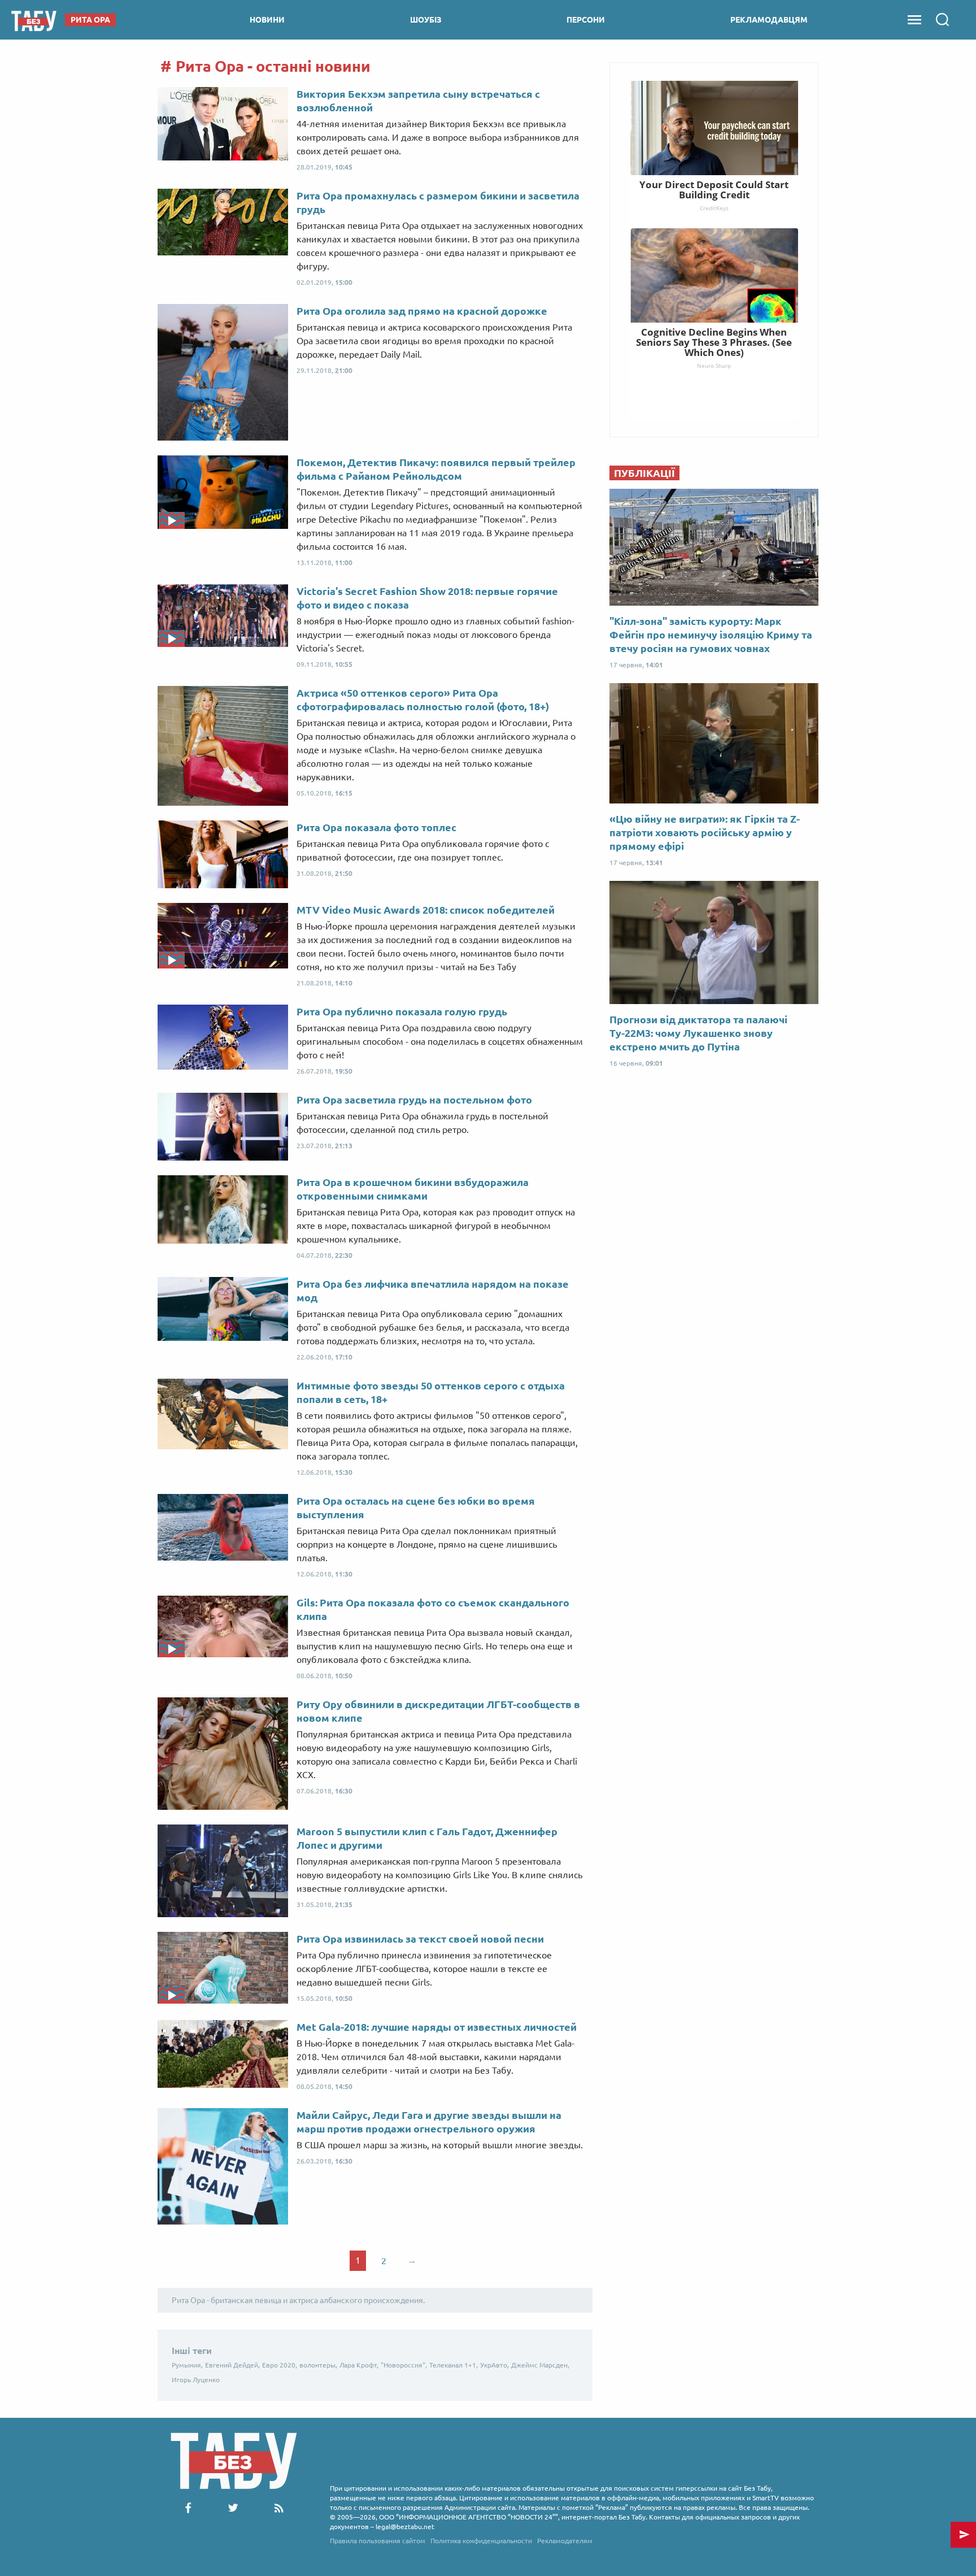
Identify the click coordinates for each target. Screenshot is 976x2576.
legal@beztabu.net (405, 2527)
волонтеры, (318, 2365)
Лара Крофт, (359, 2365)
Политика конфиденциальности (481, 2541)
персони (586, 20)
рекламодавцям (769, 20)
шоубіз (426, 20)
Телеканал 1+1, (454, 2365)
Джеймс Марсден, (540, 2365)
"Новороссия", (404, 2365)
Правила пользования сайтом (378, 2541)
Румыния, (187, 2365)
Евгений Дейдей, (232, 2365)
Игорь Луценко (196, 2380)
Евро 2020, (280, 2365)
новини (267, 20)
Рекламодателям (565, 2541)
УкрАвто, (494, 2365)
